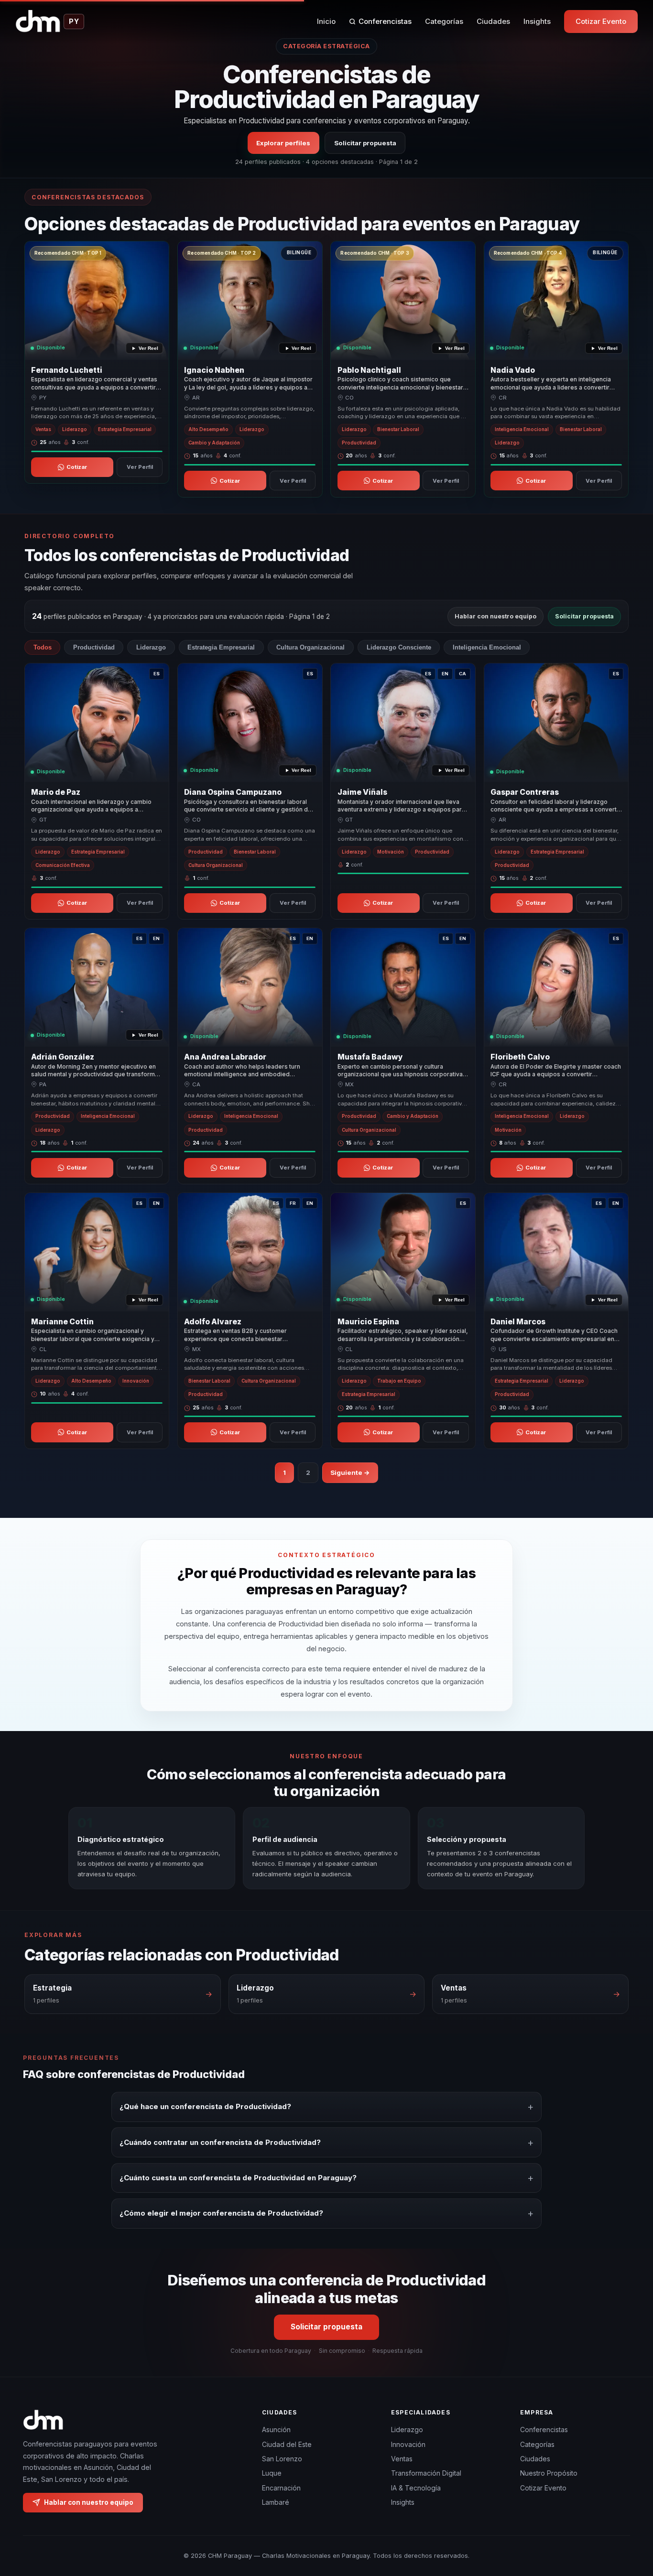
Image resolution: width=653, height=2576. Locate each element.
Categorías (444, 21)
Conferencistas (385, 21)
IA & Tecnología (416, 2488)
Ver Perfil (140, 467)
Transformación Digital (426, 2473)
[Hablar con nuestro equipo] (628, 2520)
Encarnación (281, 2488)
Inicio (326, 21)
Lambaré (276, 2502)
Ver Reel (148, 348)
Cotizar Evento (601, 21)
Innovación (408, 2444)
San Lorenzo (282, 2459)
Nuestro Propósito (549, 2473)
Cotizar (77, 467)
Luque (272, 2473)
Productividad (94, 647)
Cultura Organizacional (310, 647)
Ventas (402, 2459)
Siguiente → (350, 1472)
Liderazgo (151, 647)
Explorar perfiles (283, 142)
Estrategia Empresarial (221, 647)
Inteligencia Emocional (487, 647)
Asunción (276, 2430)
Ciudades (493, 21)
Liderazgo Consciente (399, 647)
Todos (43, 647)
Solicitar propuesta (365, 142)
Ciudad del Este (287, 2444)
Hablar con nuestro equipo (495, 616)
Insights (537, 21)
